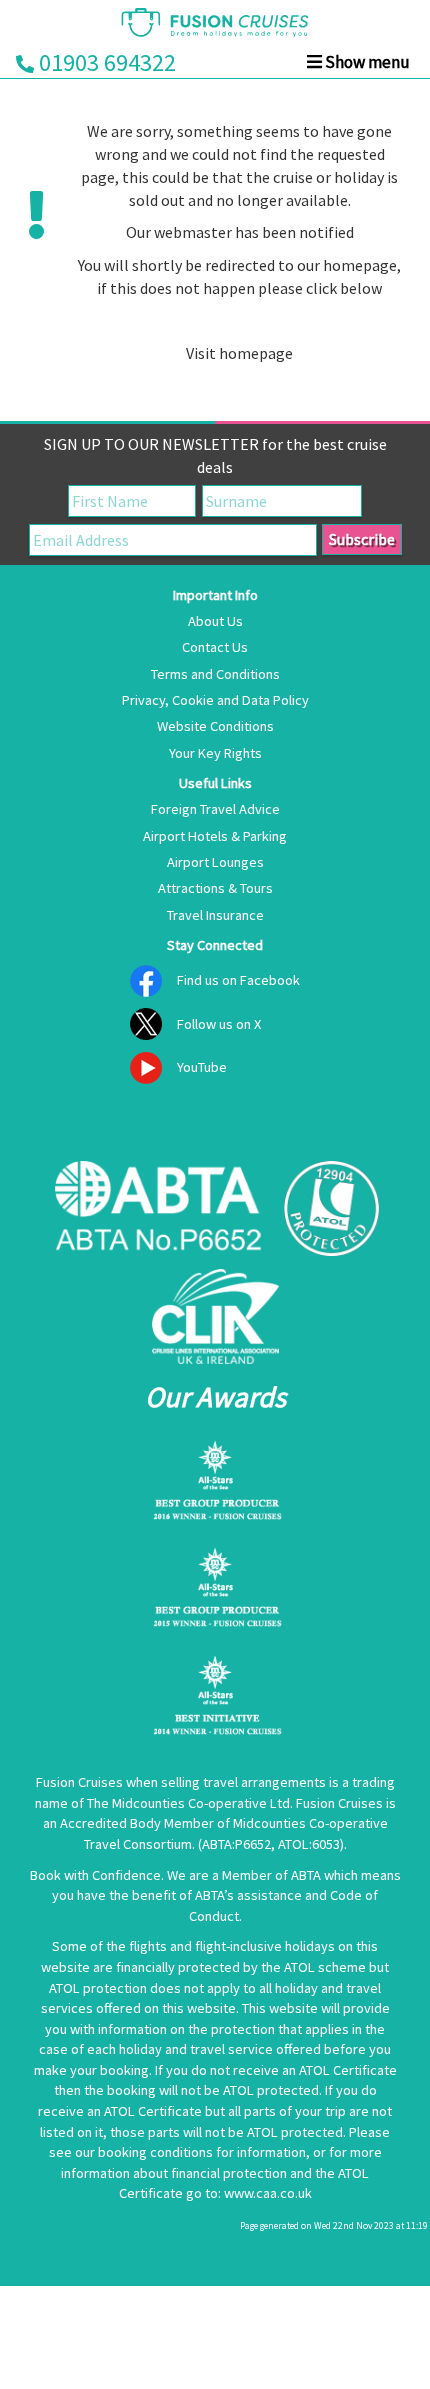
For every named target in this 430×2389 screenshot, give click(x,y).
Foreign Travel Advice (215, 809)
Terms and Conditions (215, 674)
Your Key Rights (215, 753)
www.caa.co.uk (268, 2193)
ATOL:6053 (309, 1844)
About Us (215, 621)
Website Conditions (215, 726)
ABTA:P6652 (236, 1844)
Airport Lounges (215, 862)
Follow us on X (219, 1024)
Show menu (366, 62)
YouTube (202, 1067)
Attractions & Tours (215, 888)
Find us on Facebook (238, 980)
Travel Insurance (215, 915)
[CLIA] (215, 1316)
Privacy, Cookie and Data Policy (215, 700)
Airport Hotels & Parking (215, 836)
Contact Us (215, 647)
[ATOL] (331, 1208)
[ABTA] (159, 1208)
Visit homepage (239, 353)
